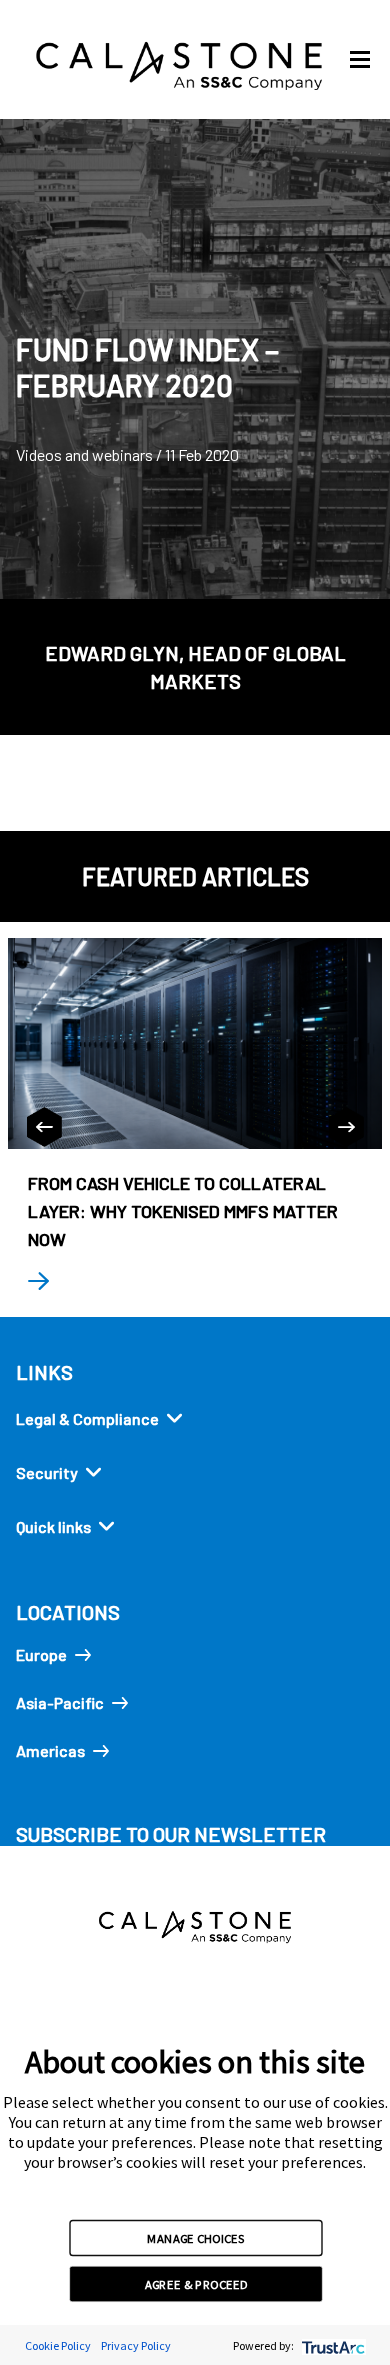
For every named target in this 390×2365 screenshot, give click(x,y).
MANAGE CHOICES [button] (195, 2237)
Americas (50, 1750)
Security (47, 1472)
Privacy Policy (136, 2345)
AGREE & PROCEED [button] (196, 2284)
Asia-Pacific (60, 1702)
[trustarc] (331, 2345)
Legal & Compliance (87, 1418)
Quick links (53, 1526)
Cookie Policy (58, 2345)
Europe (41, 1654)
